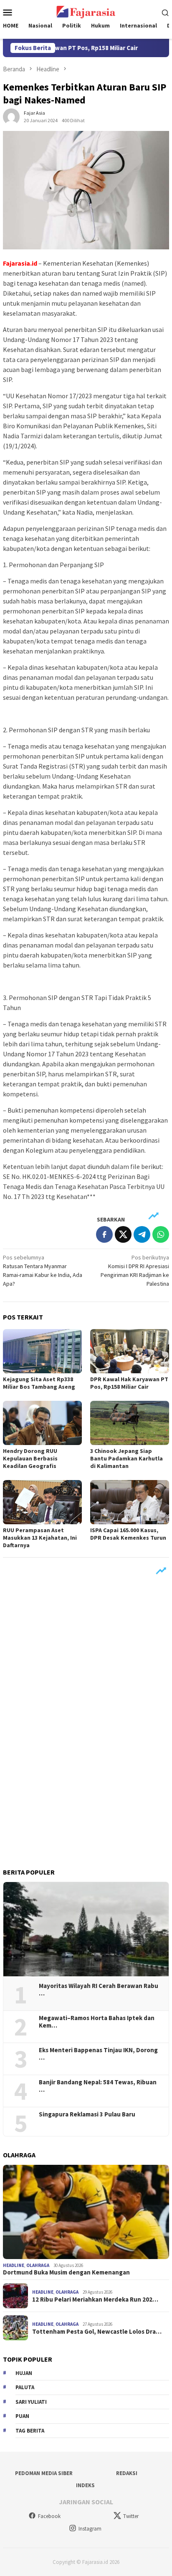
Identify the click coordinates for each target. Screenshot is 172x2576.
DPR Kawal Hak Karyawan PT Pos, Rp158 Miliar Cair (129, 1383)
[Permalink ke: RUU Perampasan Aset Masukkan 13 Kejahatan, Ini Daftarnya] (42, 1502)
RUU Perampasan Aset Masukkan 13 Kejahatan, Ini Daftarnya (40, 1538)
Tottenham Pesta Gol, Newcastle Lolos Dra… (97, 2332)
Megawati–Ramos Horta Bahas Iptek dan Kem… (97, 2022)
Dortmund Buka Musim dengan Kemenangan (66, 2272)
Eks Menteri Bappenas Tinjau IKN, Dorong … (98, 2054)
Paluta (25, 2387)
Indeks (85, 2485)
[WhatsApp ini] (161, 1234)
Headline (14, 2265)
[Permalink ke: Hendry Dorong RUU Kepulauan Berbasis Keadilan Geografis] (42, 1423)
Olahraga (38, 2265)
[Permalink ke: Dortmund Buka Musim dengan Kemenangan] (86, 2212)
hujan (24, 2373)
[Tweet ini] (123, 1234)
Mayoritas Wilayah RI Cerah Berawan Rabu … (99, 1990)
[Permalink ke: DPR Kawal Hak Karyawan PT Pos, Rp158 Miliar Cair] (130, 1351)
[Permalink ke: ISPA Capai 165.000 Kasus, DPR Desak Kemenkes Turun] (130, 1502)
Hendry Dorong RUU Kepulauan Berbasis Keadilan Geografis (30, 1458)
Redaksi (127, 2473)
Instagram (90, 2529)
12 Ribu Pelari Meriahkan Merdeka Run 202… (95, 2300)
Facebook (49, 2516)
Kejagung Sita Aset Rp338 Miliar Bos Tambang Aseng (39, 1383)
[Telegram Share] (142, 1234)
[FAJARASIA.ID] (86, 11)
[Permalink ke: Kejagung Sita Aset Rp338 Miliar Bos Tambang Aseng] (42, 1351)
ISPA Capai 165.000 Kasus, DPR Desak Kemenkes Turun (128, 1534)
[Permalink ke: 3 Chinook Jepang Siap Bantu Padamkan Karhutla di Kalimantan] (130, 1423)
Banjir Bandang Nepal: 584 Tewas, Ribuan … (98, 2086)
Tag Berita (30, 2431)
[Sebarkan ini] (104, 1234)
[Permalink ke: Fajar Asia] (11, 116)
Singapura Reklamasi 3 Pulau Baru (88, 2114)
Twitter (131, 2516)
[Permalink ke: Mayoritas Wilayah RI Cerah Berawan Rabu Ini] (86, 1929)
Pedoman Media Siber (44, 2473)
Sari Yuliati (31, 2402)
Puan (22, 2416)
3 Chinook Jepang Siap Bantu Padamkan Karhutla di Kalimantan (126, 1458)
